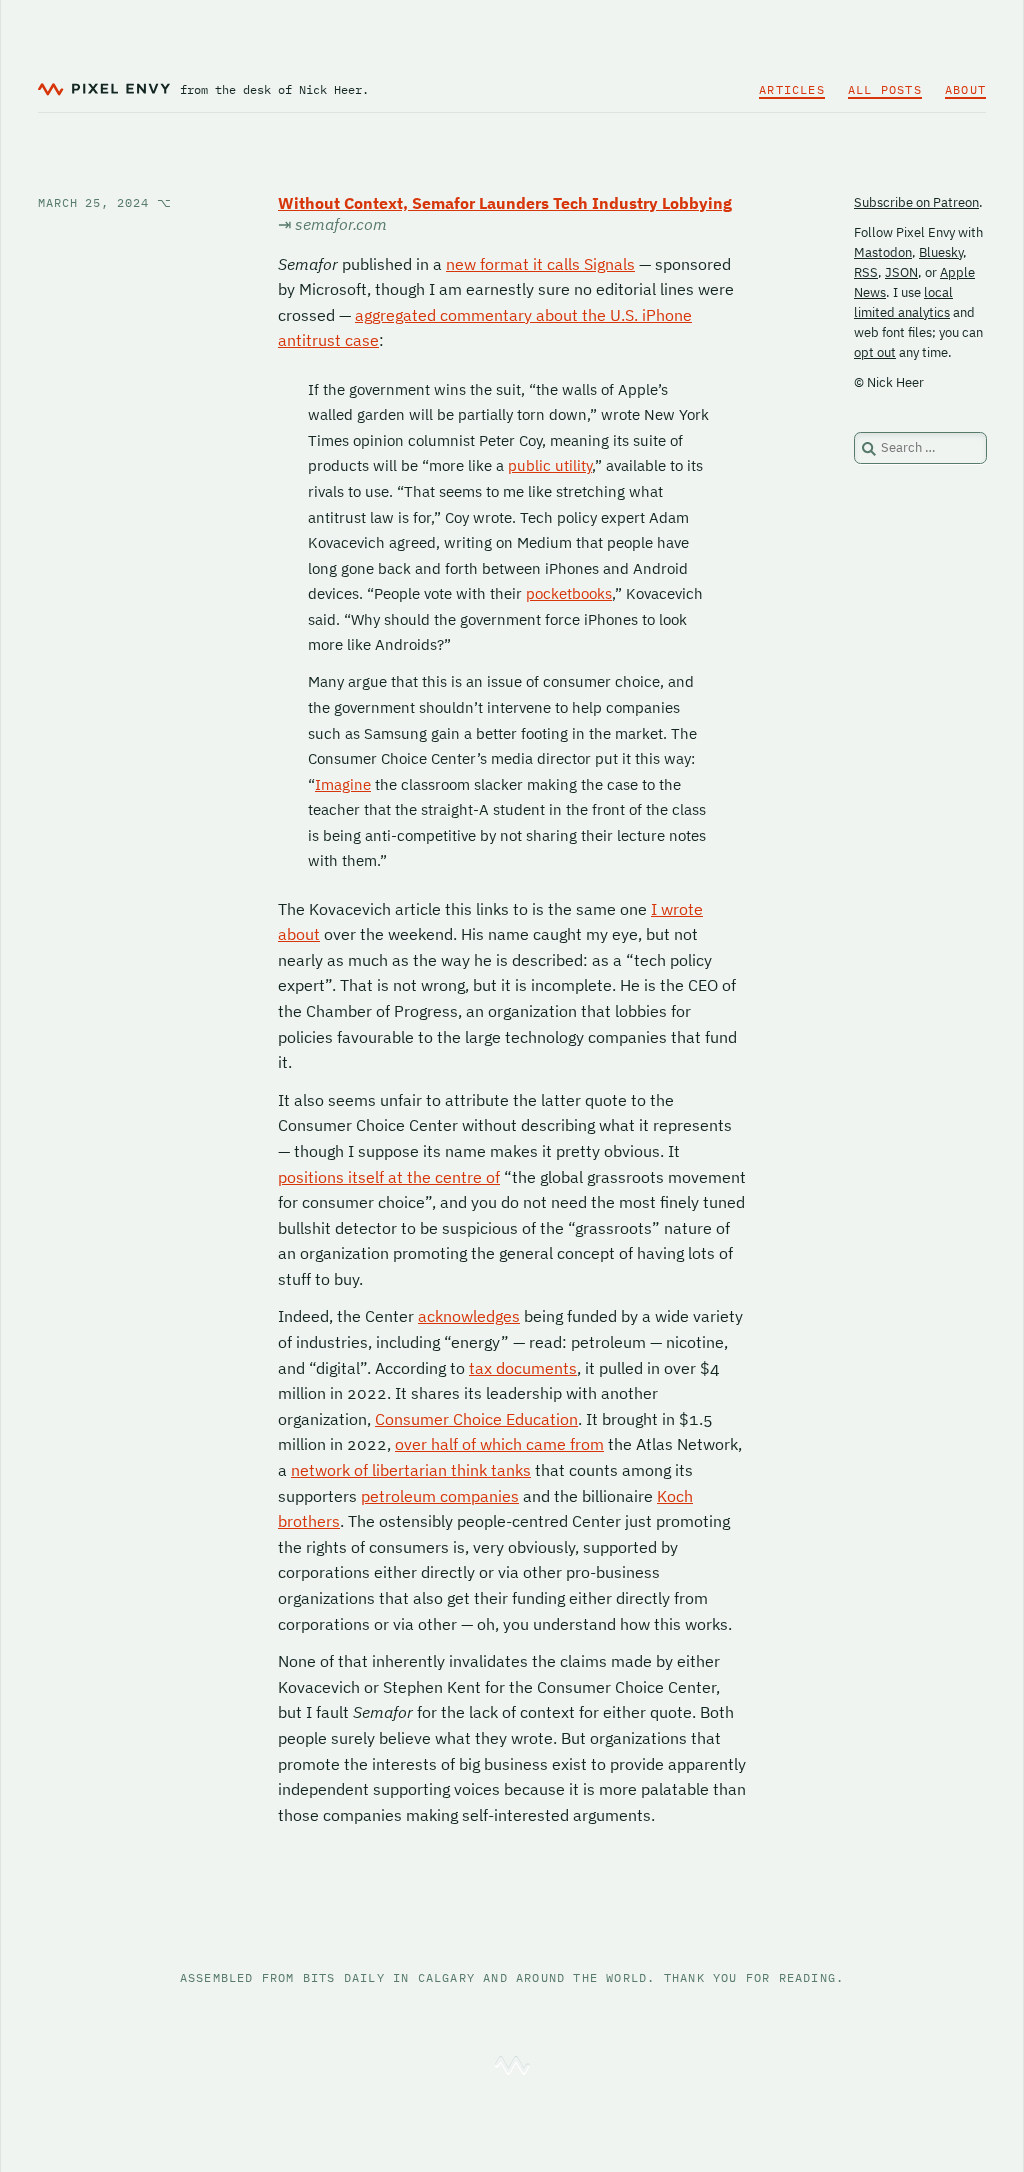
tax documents (523, 1368)
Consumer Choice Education (476, 1419)
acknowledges (469, 1316)
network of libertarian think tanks (411, 1470)
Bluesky (941, 252)
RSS (866, 272)
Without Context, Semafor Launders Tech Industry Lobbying (505, 203)
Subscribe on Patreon (916, 202)
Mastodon (883, 252)
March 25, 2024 (104, 202)
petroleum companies (440, 1496)
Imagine (343, 784)
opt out (875, 352)
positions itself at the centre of (389, 1177)
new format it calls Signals (540, 264)
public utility (550, 465)
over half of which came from (499, 1444)
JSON (901, 272)
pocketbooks (569, 593)
